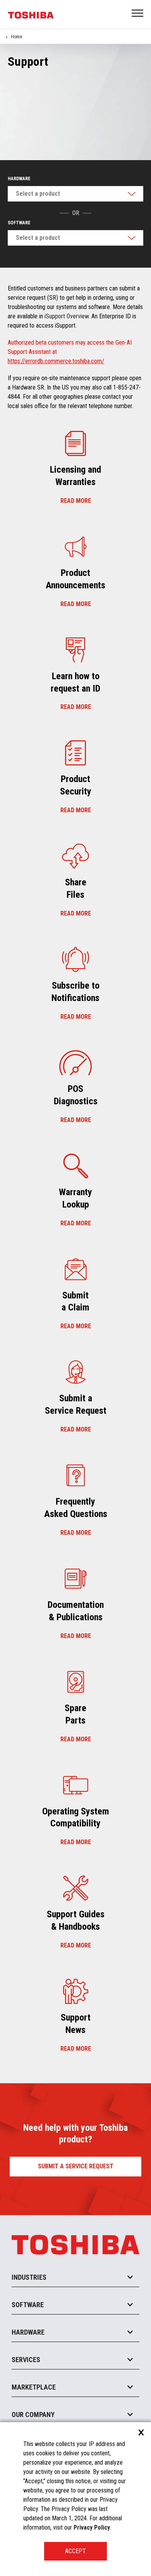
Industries (29, 2277)
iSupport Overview (67, 316)
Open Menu (138, 14)
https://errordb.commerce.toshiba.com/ (56, 361)
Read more (76, 501)
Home (16, 37)
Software (19, 223)
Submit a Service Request (76, 2166)
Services (26, 2360)
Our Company (33, 2415)
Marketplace (34, 2387)
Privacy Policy (92, 2527)
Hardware (19, 179)
